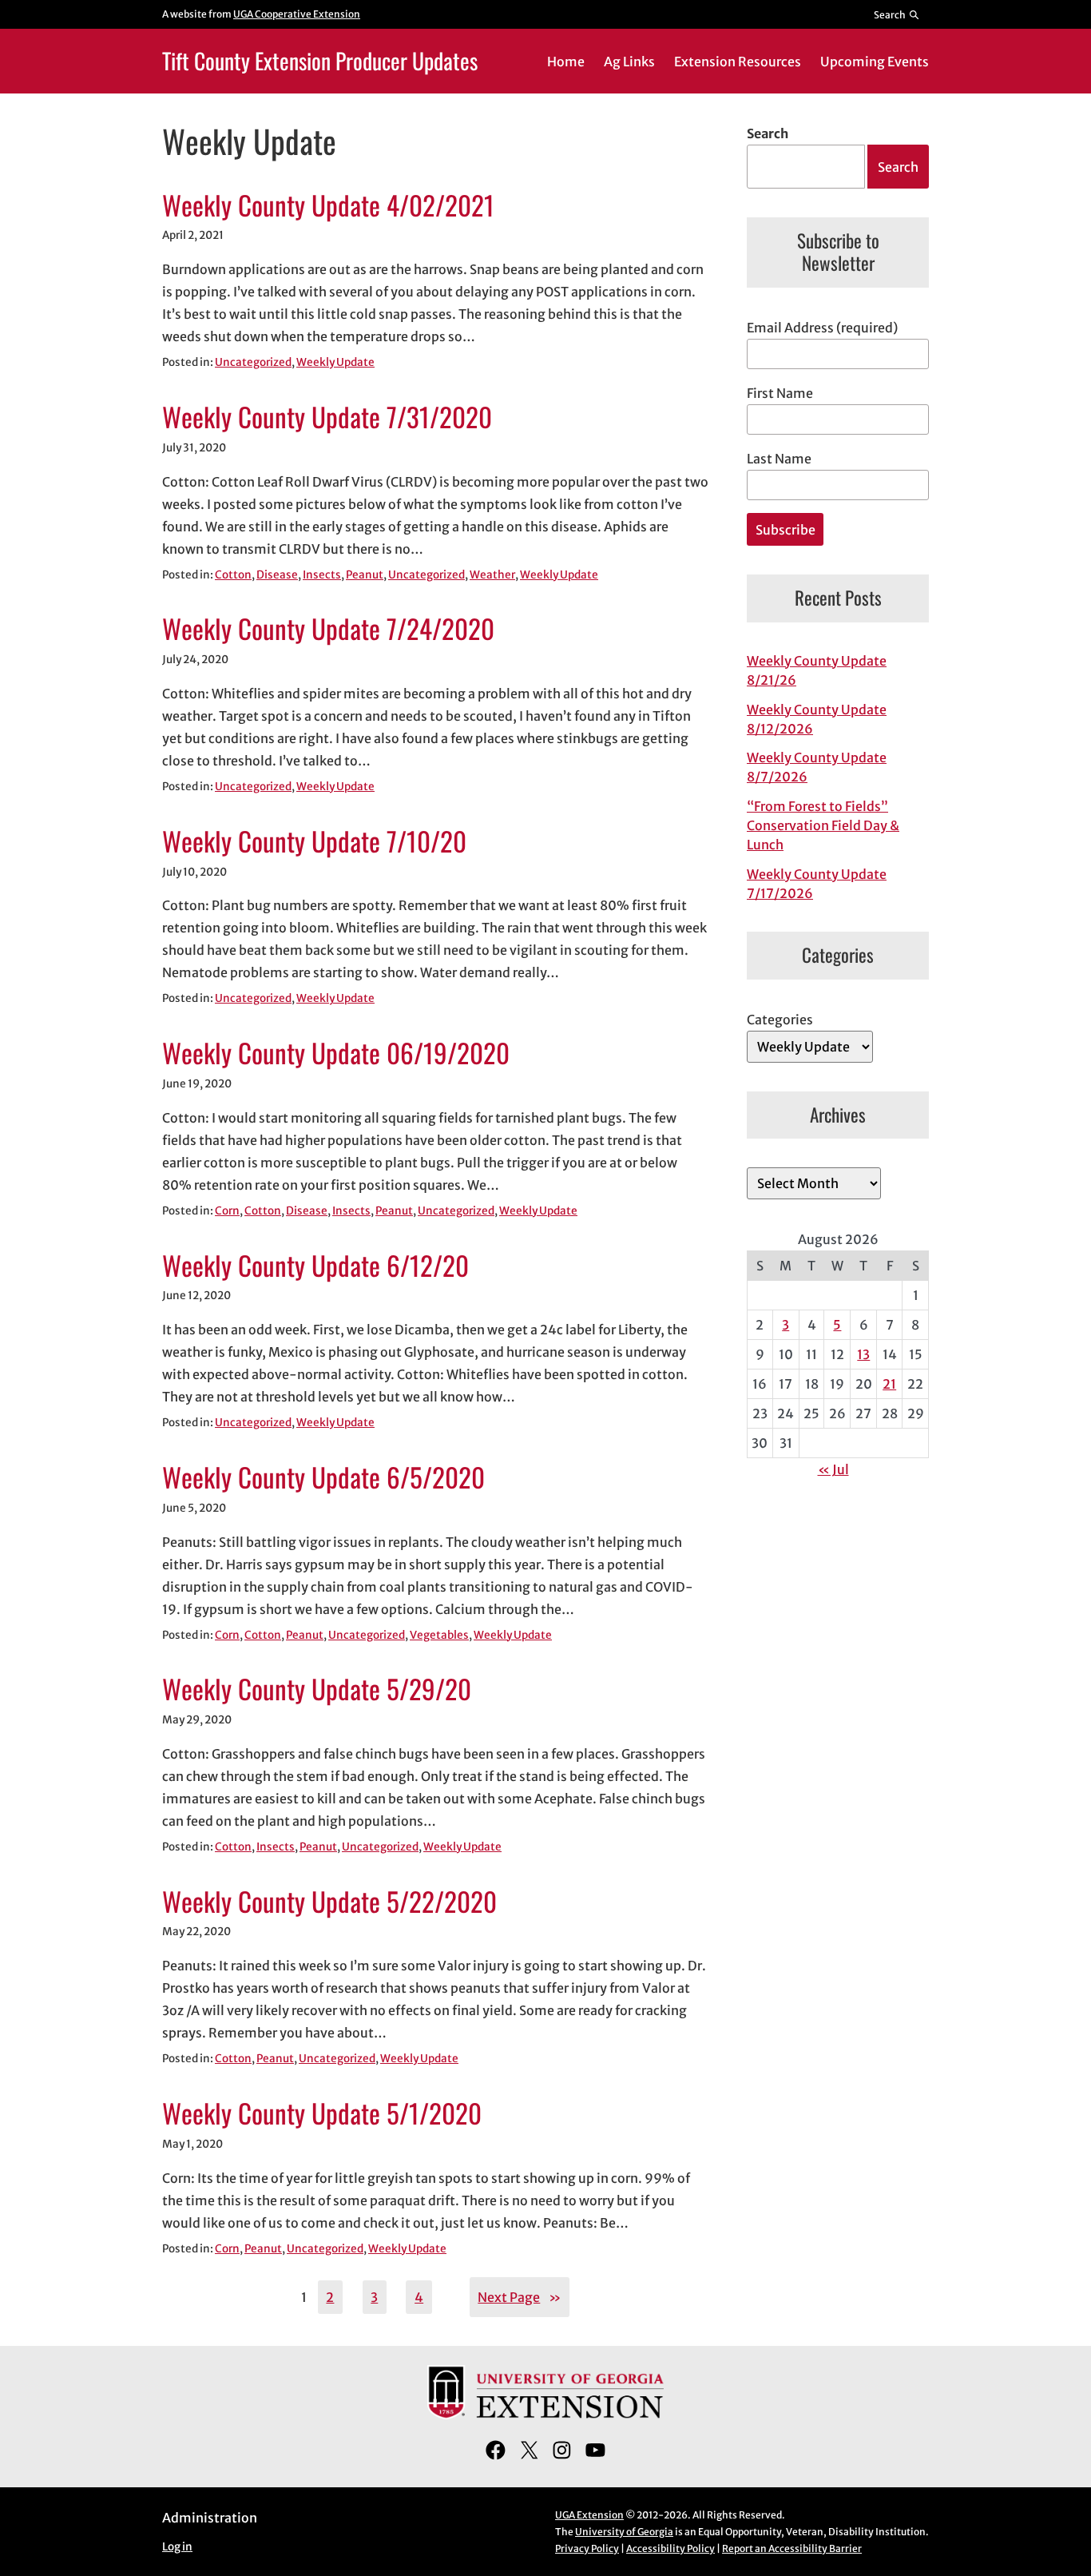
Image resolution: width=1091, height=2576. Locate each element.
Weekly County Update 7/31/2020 (327, 417)
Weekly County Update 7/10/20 (314, 841)
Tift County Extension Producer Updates (320, 60)
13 (863, 1354)
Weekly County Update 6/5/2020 (323, 1477)
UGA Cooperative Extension (297, 14)
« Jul (833, 1469)
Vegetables (439, 1635)
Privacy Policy (587, 2548)
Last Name (779, 459)
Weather (492, 575)
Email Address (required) (822, 328)
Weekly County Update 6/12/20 (315, 1266)
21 (889, 1384)
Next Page (519, 2297)
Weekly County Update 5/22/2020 (329, 1902)
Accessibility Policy (670, 2548)
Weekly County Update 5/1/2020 (322, 2113)
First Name (780, 393)
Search (768, 133)
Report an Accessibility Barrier (792, 2548)
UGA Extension (589, 2515)
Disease (277, 575)
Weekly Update (335, 362)
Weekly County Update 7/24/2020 (328, 629)
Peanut (365, 575)
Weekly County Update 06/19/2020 (336, 1053)
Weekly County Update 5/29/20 (317, 1689)
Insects (322, 575)
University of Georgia (624, 2532)
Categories (780, 1020)
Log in (177, 2547)
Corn (227, 1211)
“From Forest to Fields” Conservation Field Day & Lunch (823, 825)
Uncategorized (253, 362)
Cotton (233, 575)
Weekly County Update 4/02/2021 (328, 205)
